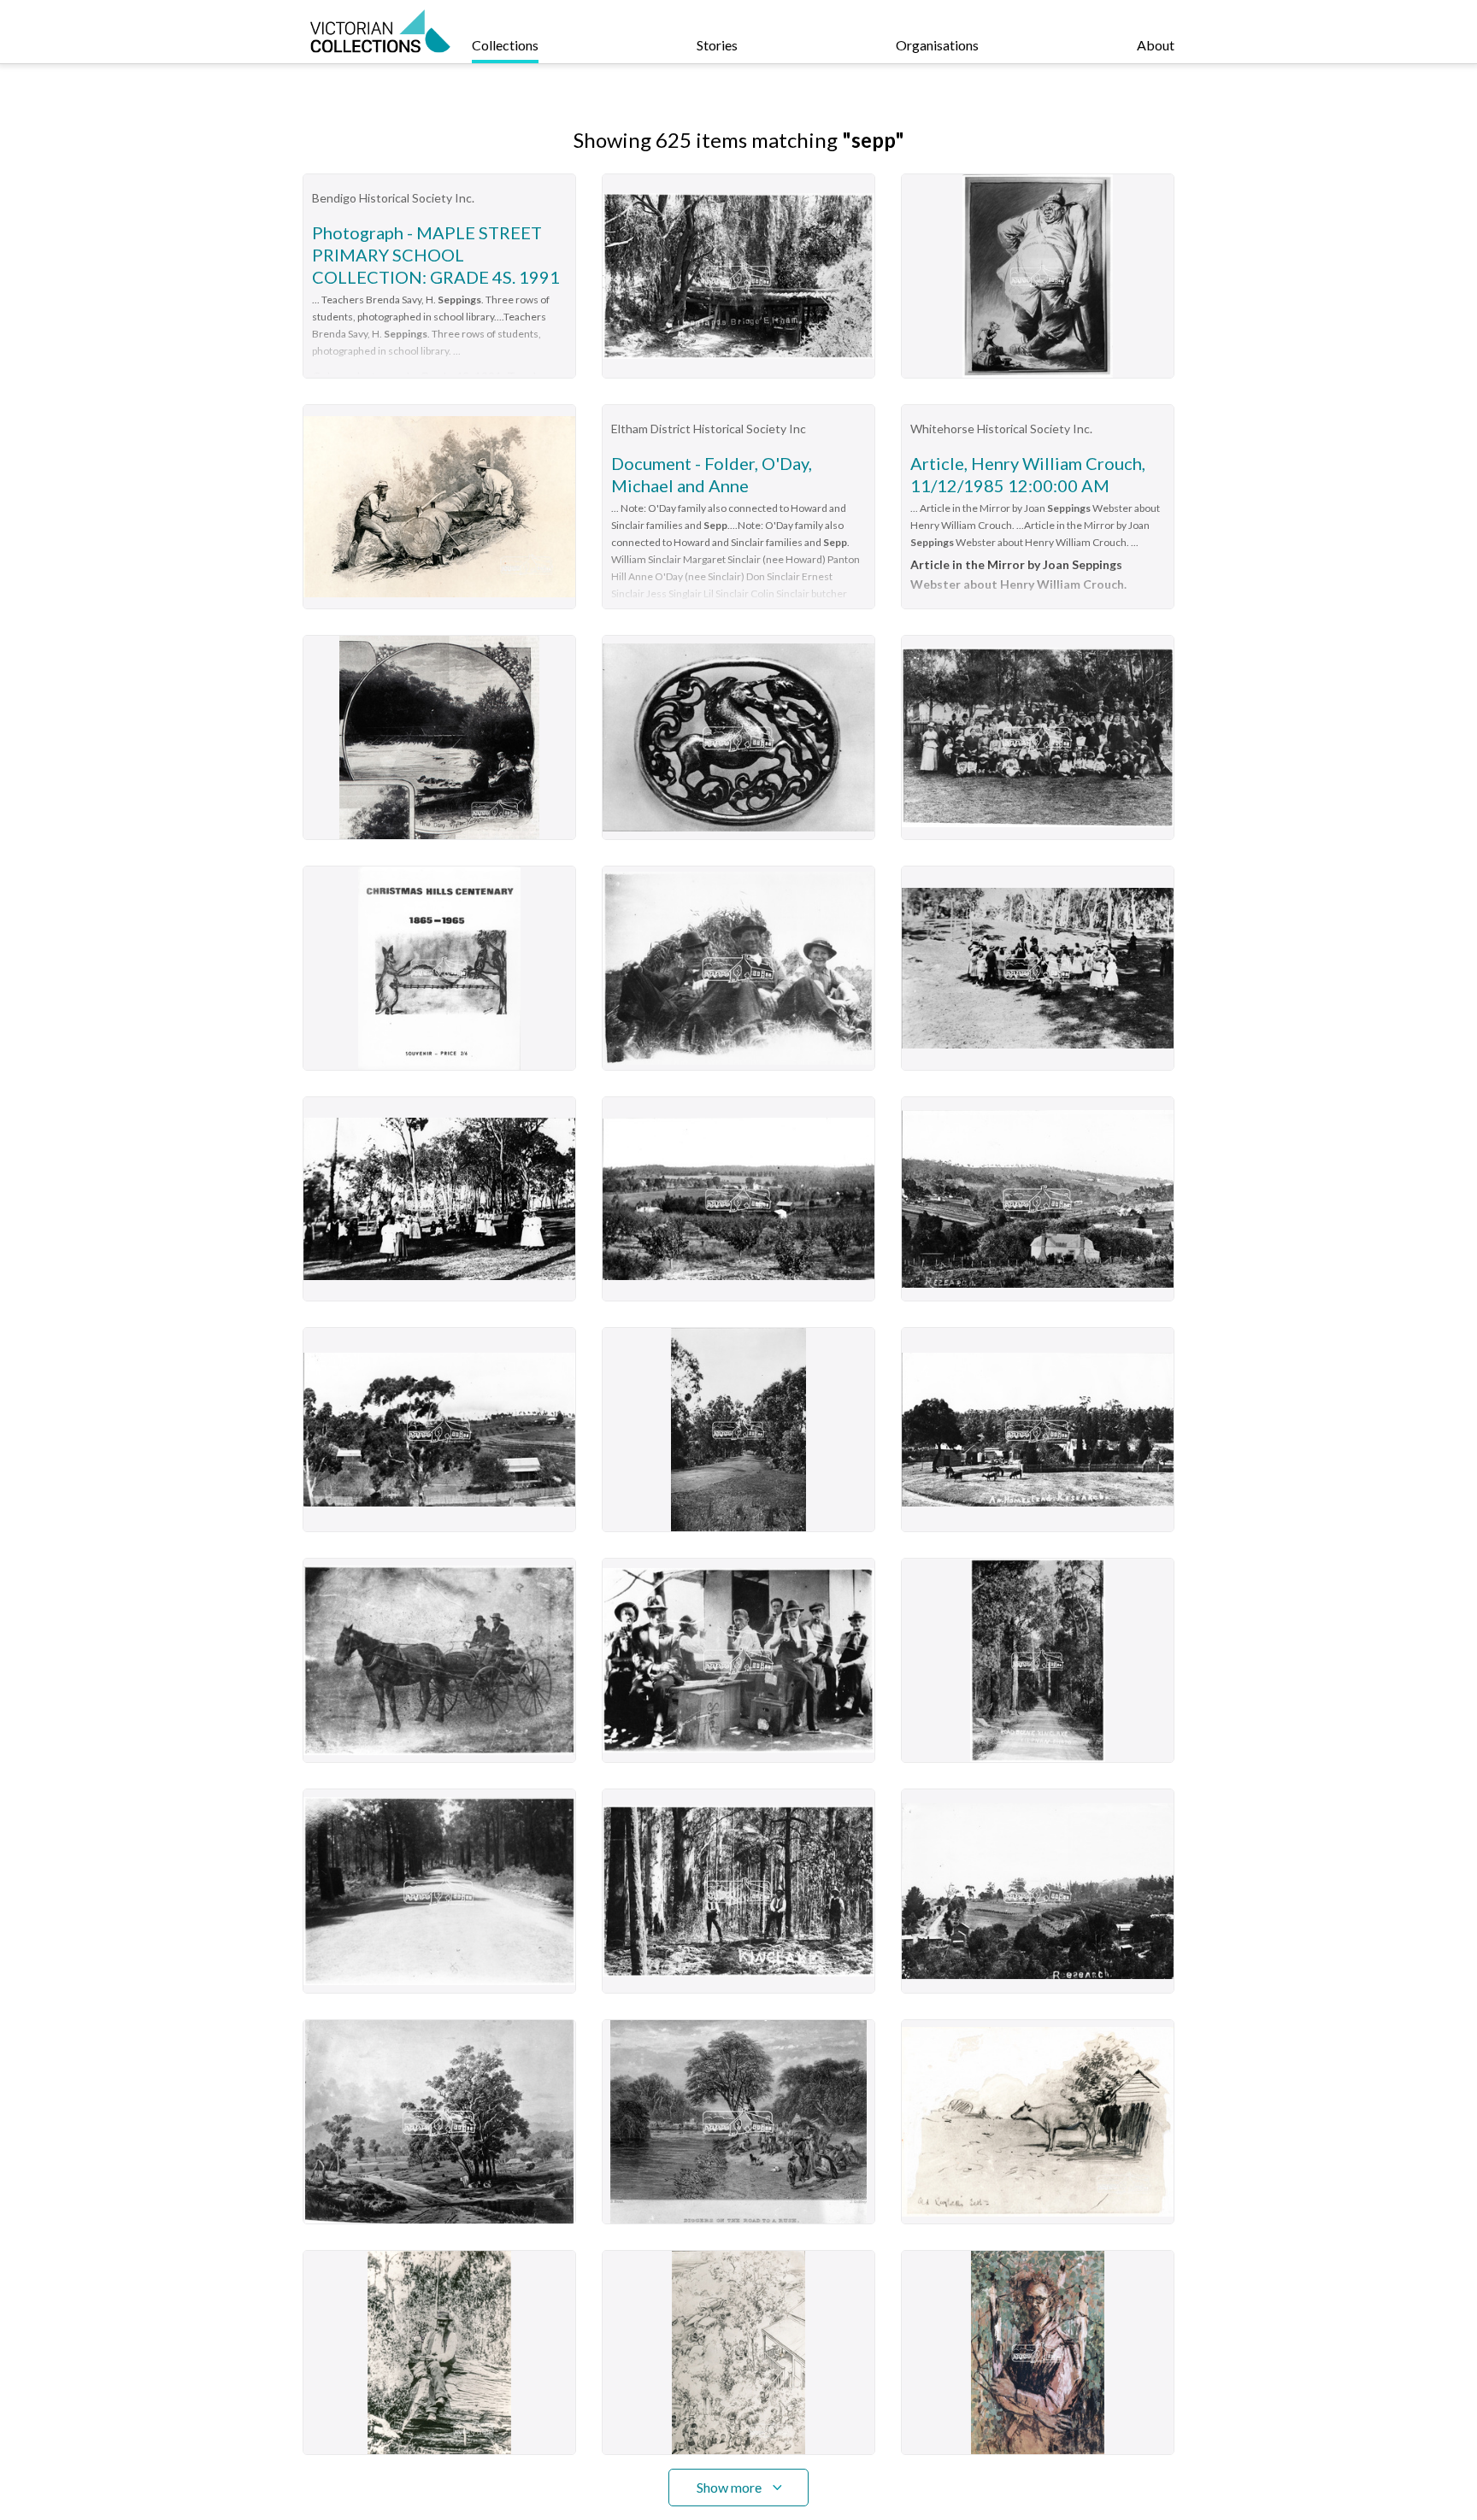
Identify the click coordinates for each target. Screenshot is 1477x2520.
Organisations (937, 45)
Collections (505, 45)
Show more (729, 2487)
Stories (717, 45)
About (1156, 45)
